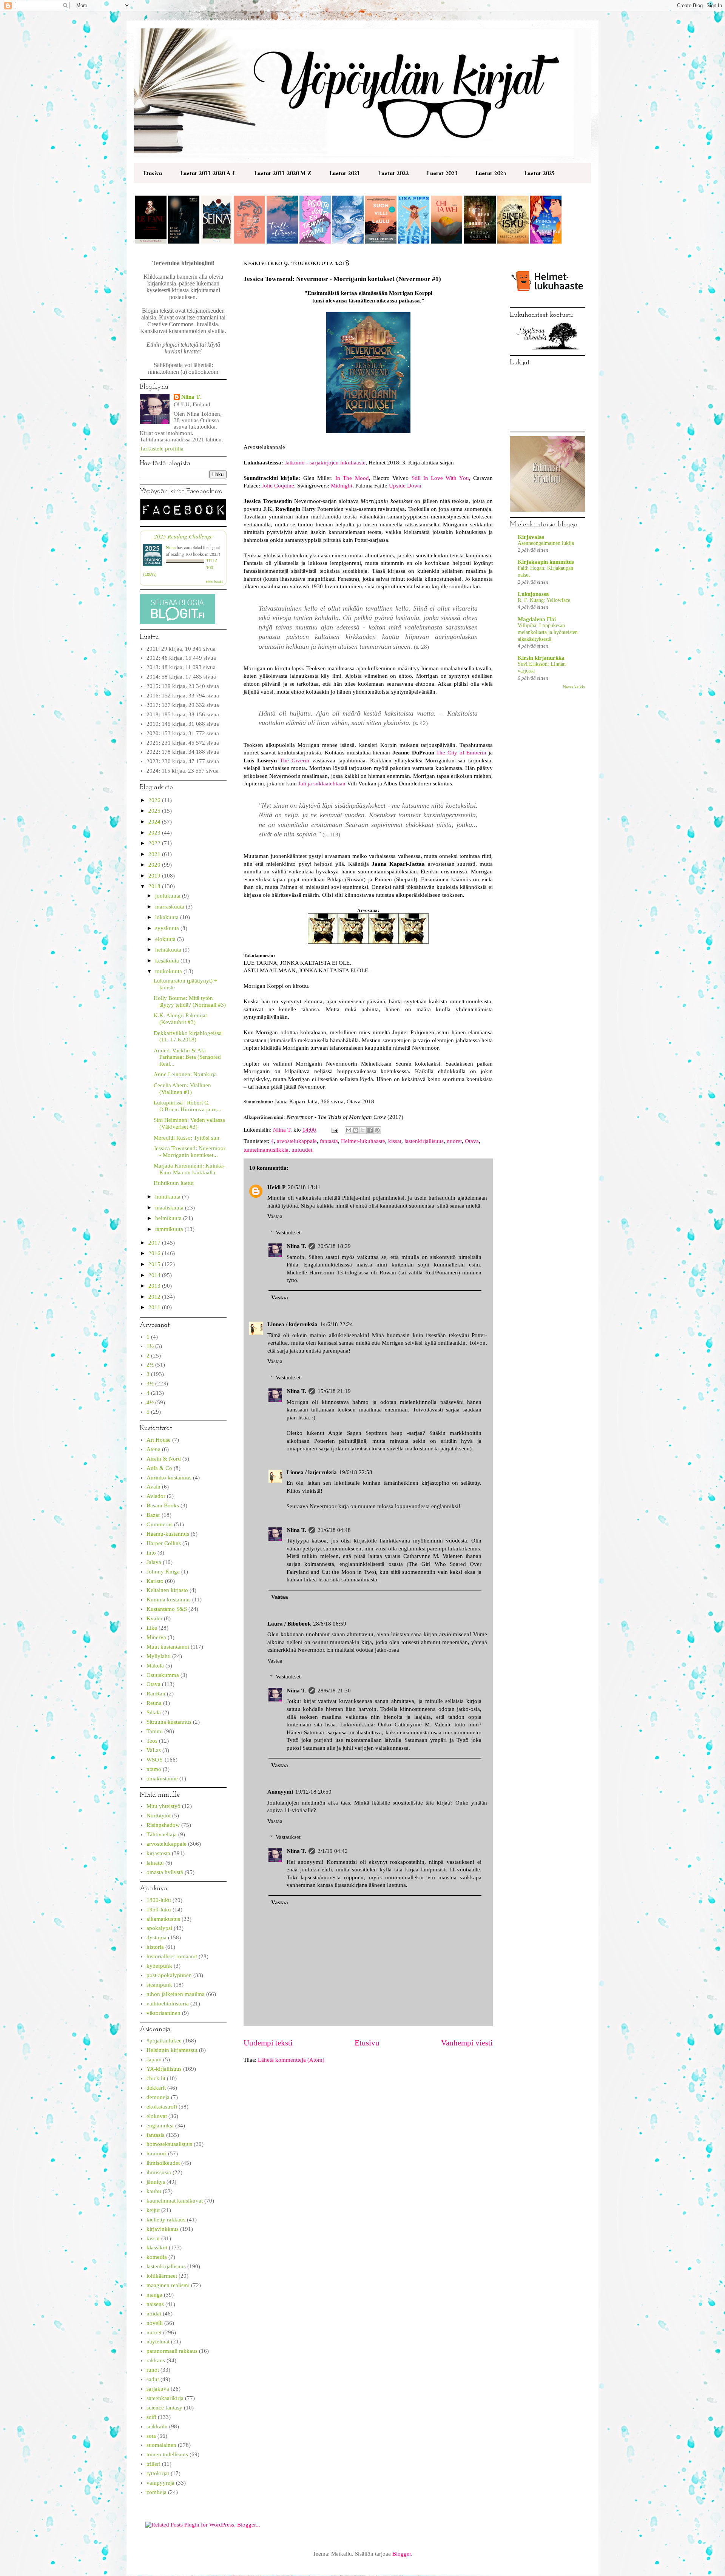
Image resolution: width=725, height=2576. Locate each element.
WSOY (155, 1760)
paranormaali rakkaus (172, 2351)
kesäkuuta (168, 961)
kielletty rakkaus (166, 2220)
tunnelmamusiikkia (266, 1150)
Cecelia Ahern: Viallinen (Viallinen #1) (182, 1089)
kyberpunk (159, 1966)
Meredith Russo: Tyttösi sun (187, 1138)
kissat (395, 1141)
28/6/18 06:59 (330, 1624)
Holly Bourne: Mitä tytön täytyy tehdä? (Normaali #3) (190, 1001)
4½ (150, 1402)
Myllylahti (159, 1656)
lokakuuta (168, 917)
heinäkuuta (169, 950)
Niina (171, 547)
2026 (155, 800)
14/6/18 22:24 (336, 1324)
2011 (155, 1307)
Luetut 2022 (393, 173)
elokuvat (157, 2116)
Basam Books (163, 1505)
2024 (155, 822)
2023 (155, 833)
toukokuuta (169, 971)
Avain (153, 1487)
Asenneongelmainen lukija (546, 543)
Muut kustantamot (168, 1647)
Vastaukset (288, 1232)
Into (151, 1553)
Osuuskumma (163, 1675)
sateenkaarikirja (165, 2398)
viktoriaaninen (164, 2013)
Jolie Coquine (278, 486)
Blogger (402, 2554)
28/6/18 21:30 (334, 1691)
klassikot (157, 2247)
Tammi (155, 1731)
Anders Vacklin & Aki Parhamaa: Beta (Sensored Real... (187, 1057)
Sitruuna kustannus (169, 1722)
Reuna (154, 1703)
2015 (155, 1264)
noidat (154, 2314)
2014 (155, 1275)
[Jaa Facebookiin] (370, 1130)
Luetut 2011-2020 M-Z (283, 173)
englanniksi (160, 2126)
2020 (155, 865)
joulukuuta (169, 896)
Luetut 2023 (442, 173)
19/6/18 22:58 (356, 1472)
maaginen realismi (168, 2285)
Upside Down (405, 486)
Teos (152, 1741)
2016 (155, 1253)
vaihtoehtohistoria (168, 2004)
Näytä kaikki (574, 687)
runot (153, 2370)
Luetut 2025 (539, 173)
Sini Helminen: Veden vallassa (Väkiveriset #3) (189, 1123)
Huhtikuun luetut (174, 1183)
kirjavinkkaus (163, 2229)
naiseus (155, 2304)
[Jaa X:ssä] (363, 1130)
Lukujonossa (533, 594)
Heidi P (276, 1187)
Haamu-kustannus (168, 1534)
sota (151, 2436)
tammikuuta (170, 1229)
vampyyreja (160, 2483)
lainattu (155, 1863)
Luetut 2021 (345, 173)
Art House (159, 1440)
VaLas (154, 1750)
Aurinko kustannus (169, 1478)
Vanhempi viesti (467, 2043)
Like (152, 1628)
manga (154, 2295)
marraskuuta (170, 907)
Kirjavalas (531, 537)
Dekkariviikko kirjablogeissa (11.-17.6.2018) (188, 1037)
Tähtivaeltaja (162, 1834)
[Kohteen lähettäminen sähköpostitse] (349, 1130)
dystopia (157, 1937)
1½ (150, 1346)
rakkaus (156, 2360)
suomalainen (161, 2445)
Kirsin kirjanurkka (541, 658)
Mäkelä (155, 1666)
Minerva (156, 1637)
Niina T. (296, 1246)
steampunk (159, 1985)
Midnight (342, 486)
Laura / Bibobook (289, 1624)
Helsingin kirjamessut (172, 2050)
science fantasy (164, 2408)
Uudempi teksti (268, 2043)
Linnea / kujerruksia (292, 1324)
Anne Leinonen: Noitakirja (185, 1074)
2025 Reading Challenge (183, 536)
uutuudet (302, 1150)
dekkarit (156, 2088)
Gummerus (160, 1524)
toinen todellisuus (167, 2454)
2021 (155, 854)
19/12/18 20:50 (313, 1792)
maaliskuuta (170, 1208)
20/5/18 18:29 (334, 1246)
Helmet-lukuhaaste (363, 1141)
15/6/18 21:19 (334, 1391)
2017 (155, 1243)
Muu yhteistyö (164, 1806)
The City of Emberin (461, 753)
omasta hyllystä (165, 1872)
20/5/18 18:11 (304, 1187)
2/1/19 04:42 (333, 1851)
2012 (155, 1297)
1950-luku (159, 1910)
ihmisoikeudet (163, 2163)
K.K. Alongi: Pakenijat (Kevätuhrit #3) (180, 1019)
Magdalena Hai (537, 619)
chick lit (156, 2078)
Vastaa (275, 1216)
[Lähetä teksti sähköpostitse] (334, 1130)
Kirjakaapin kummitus (546, 562)
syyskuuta (168, 928)
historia (155, 1947)
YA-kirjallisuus (164, 2069)
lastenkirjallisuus (424, 1141)
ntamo (154, 1769)
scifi (151, 2417)
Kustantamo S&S (167, 1609)
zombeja (157, 2492)
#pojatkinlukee (164, 2041)
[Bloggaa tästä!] (356, 1130)
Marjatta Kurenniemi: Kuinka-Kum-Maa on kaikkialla (189, 1169)
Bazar (153, 1515)
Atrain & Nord (164, 1459)
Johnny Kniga (163, 1572)
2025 (155, 811)
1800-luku (159, 1900)
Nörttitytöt (159, 1816)
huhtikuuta (169, 1197)
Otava (472, 1141)
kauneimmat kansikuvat (175, 2201)
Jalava (154, 1562)
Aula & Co (159, 1468)
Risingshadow (163, 1825)
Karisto (155, 1581)
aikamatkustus (163, 1919)
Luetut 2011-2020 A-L (208, 173)
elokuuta (166, 939)
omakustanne (162, 1779)
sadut (153, 2379)
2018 (155, 886)
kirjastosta (158, 1853)
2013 (155, 1286)
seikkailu (157, 2426)
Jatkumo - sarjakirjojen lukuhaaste (325, 463)
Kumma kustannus (169, 1600)
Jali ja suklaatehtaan (322, 784)
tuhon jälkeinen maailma (176, 1994)
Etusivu (153, 173)
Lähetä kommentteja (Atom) (291, 2060)
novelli (155, 2323)
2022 (155, 843)
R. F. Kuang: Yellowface (544, 600)
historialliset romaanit (172, 1956)
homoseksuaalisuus (169, 2144)
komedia (157, 2257)
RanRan (156, 1694)
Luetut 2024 (491, 173)
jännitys (156, 2182)
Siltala (154, 1712)
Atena (153, 1449)
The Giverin (295, 760)
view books (214, 582)
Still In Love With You (440, 478)
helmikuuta (169, 1218)
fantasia (329, 1141)
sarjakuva (158, 2389)
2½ (150, 1365)
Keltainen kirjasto (167, 1590)
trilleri (153, 2464)
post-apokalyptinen (169, 1975)
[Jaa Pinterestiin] (377, 1130)
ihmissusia (159, 2172)
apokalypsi (159, 1928)
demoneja (158, 2097)
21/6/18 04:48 (334, 1530)
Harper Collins (164, 1543)
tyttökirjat (158, 2473)
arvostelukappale (297, 1141)
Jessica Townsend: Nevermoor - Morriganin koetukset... (190, 1152)
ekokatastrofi (162, 2107)
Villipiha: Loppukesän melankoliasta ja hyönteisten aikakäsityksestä (548, 632)
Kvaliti (154, 1618)
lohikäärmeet (162, 2276)
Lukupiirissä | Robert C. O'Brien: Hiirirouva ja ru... (187, 1106)
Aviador (156, 1496)
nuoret (454, 1141)
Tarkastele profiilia (162, 449)
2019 (155, 876)
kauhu (154, 2191)
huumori (157, 2153)
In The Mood (352, 478)
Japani (154, 2059)
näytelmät (158, 2342)
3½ (150, 1384)
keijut (153, 2210)
